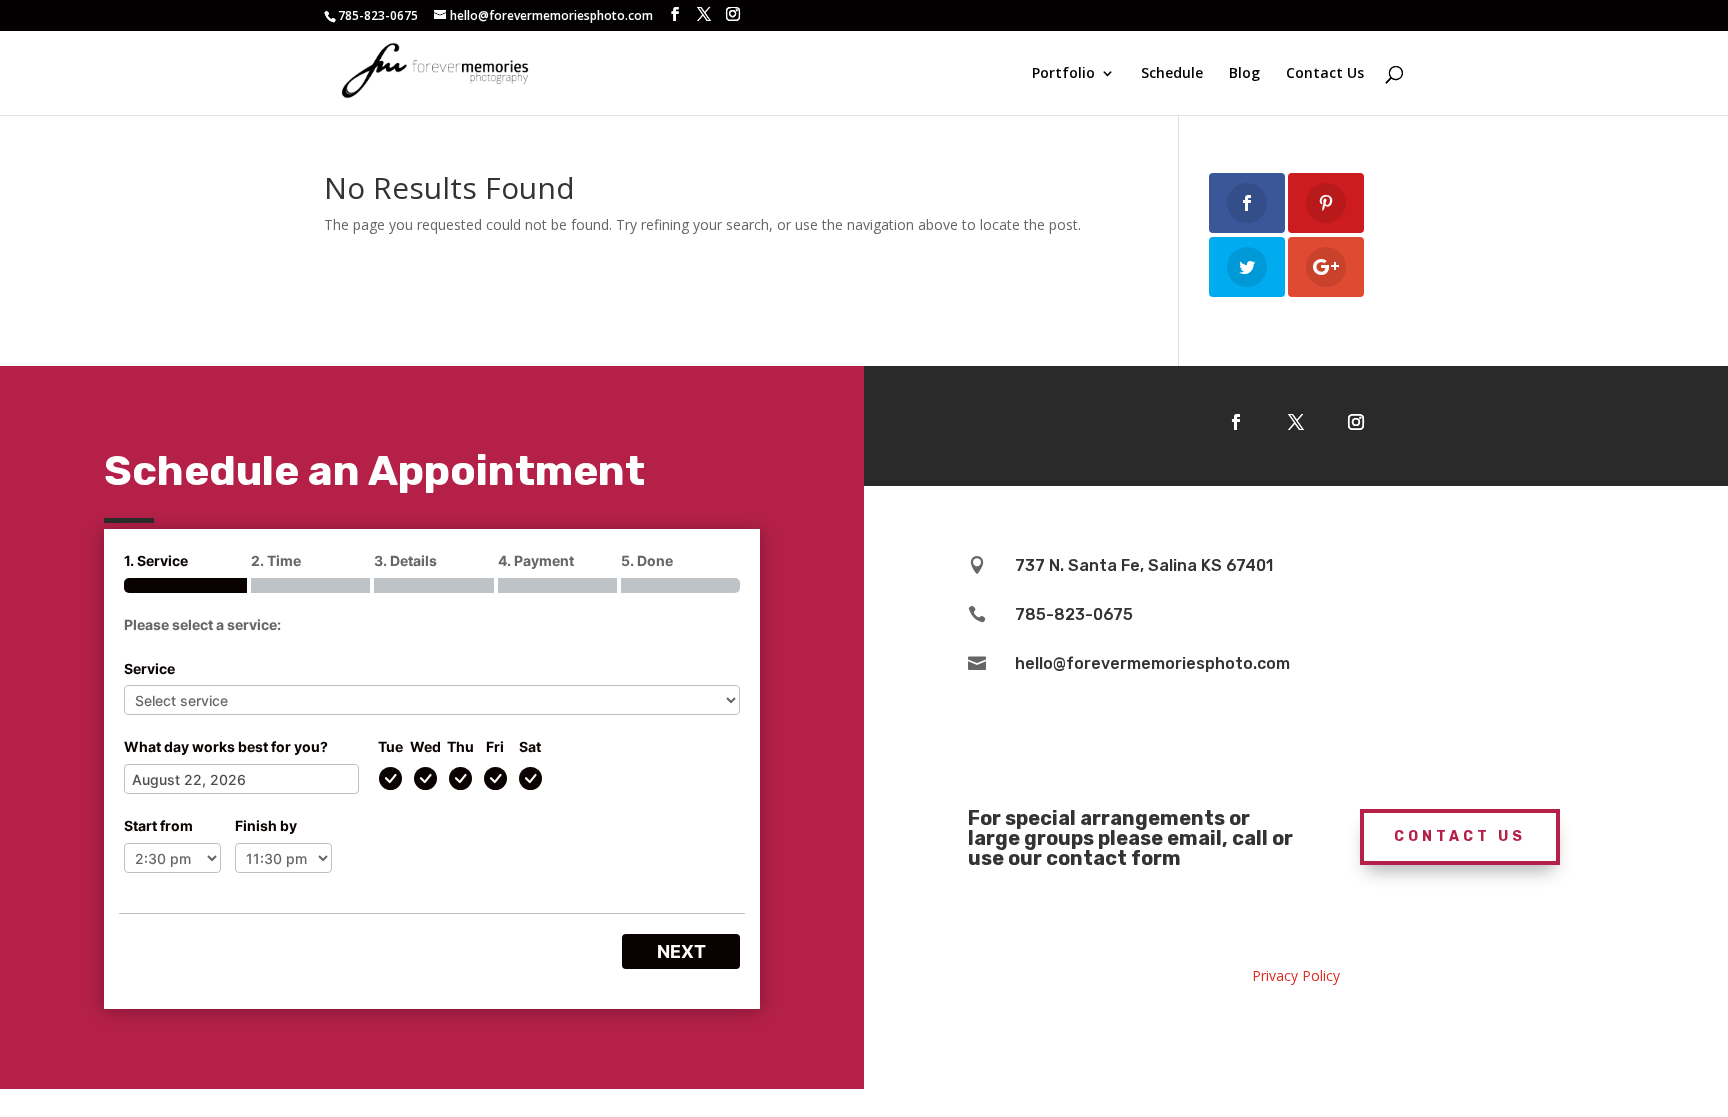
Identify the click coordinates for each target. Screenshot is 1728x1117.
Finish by (266, 825)
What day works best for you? (226, 746)
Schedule (1172, 74)
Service (149, 668)
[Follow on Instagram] (1356, 422)
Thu (460, 746)
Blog (1244, 74)
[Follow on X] (1296, 422)
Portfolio (1063, 74)
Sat (530, 746)
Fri (495, 746)
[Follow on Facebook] (1236, 422)
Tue (390, 746)
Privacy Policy (1296, 975)
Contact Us (1325, 74)
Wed (425, 746)
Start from (158, 825)
